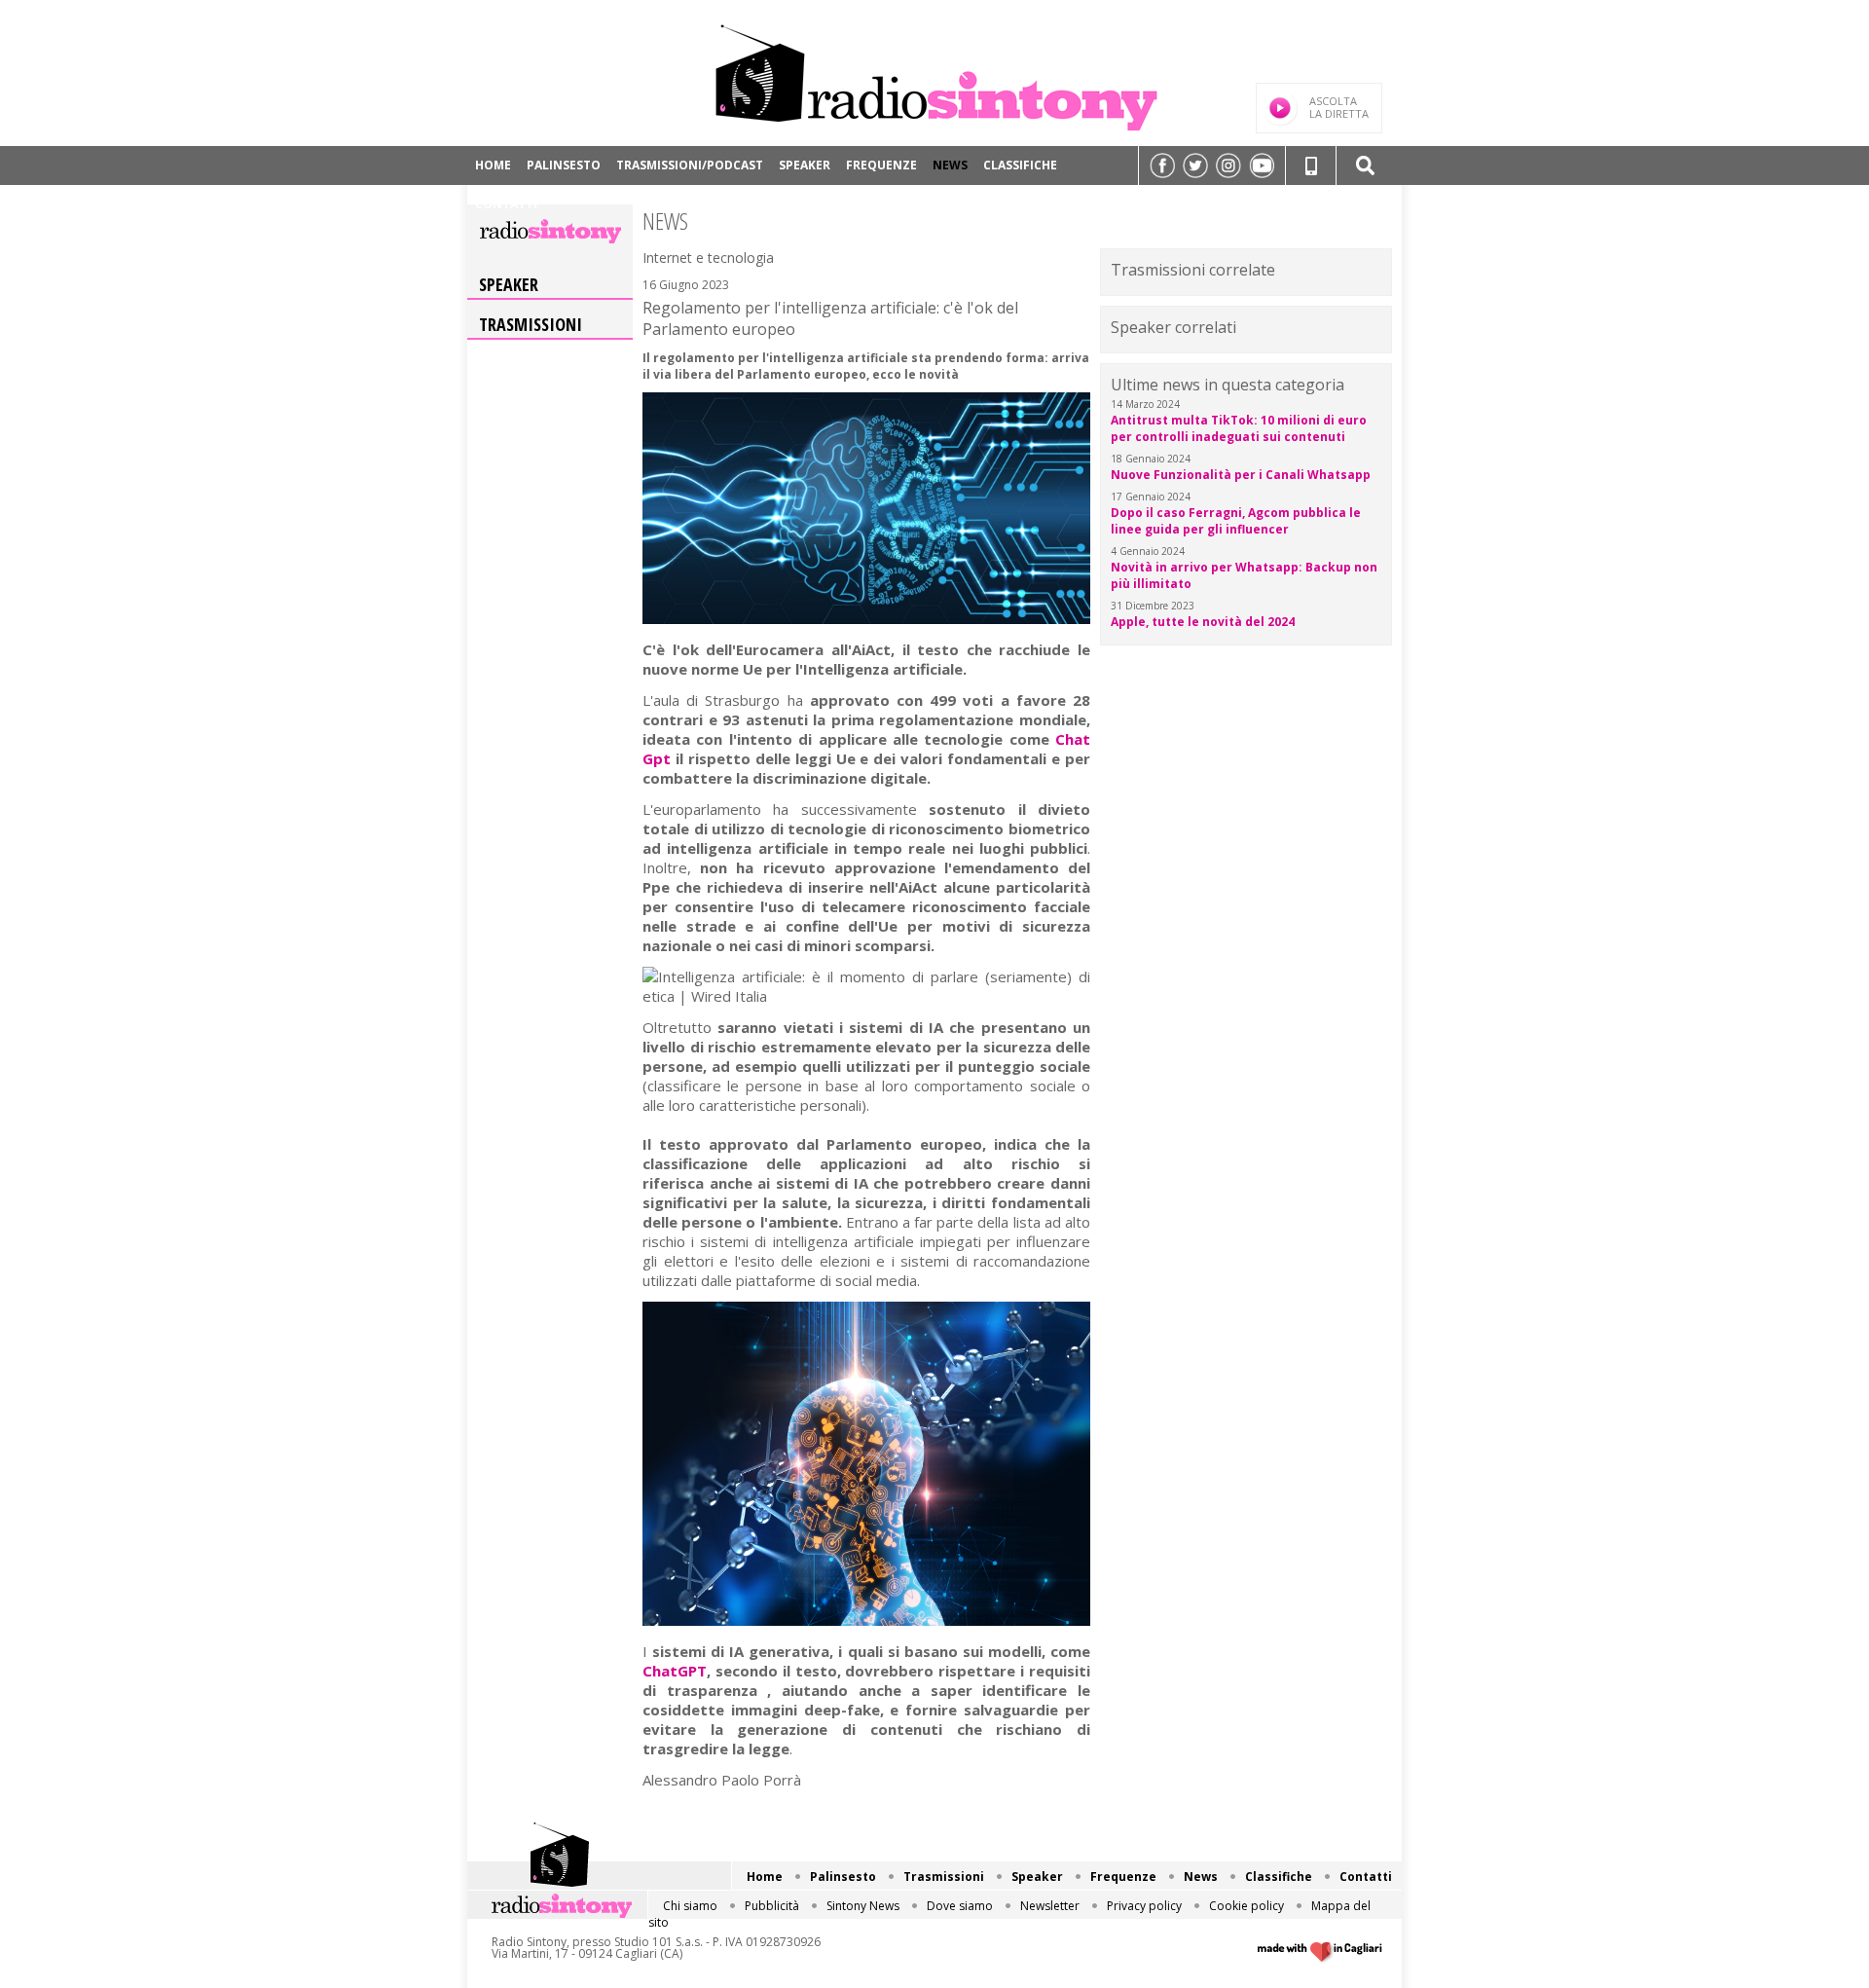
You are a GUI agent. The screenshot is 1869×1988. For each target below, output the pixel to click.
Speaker (805, 165)
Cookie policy (1246, 1906)
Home (493, 165)
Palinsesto (564, 165)
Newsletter (1050, 1906)
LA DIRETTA (1339, 107)
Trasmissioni (531, 324)
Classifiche (1020, 165)
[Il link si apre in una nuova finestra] (1162, 166)
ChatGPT (675, 1671)
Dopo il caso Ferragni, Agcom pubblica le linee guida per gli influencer (1236, 521)
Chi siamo (690, 1906)
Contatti (506, 204)
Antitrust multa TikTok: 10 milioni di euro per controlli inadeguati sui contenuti (1239, 428)
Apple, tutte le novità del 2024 (1203, 622)
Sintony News (863, 1906)
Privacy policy (1144, 1906)
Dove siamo (960, 1906)
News (950, 165)
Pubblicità (772, 1906)
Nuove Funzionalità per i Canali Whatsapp (1241, 475)
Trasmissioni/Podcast (690, 165)
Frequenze (881, 165)
